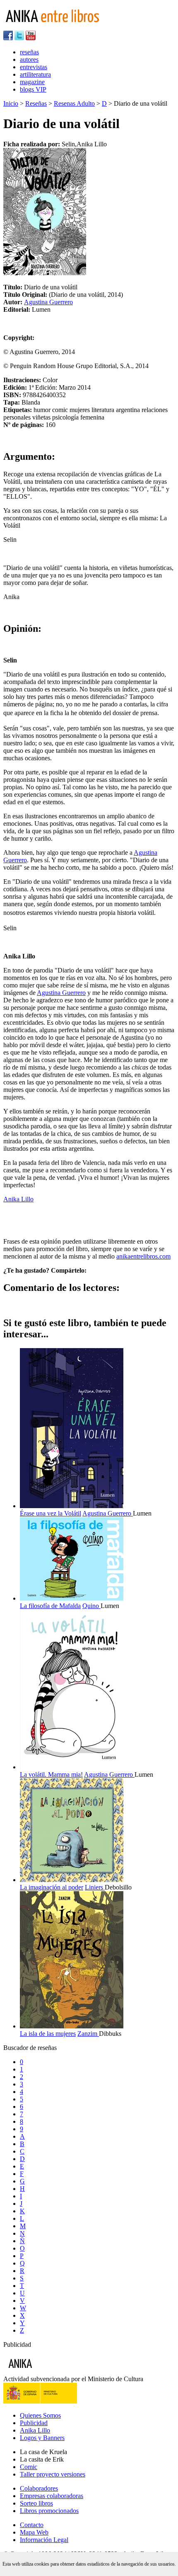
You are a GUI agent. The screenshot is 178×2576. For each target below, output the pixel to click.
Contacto (32, 2525)
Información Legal (44, 2540)
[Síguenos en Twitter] (19, 38)
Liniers (95, 1887)
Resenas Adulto (74, 103)
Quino (91, 1606)
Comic (29, 2467)
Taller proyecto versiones (53, 2474)
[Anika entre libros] (46, 2371)
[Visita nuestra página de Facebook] (8, 38)
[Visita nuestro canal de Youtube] (31, 38)
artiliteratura (35, 74)
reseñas (29, 52)
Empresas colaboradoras (52, 2496)
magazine (32, 82)
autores (29, 59)
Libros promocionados (49, 2511)
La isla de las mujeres (48, 2034)
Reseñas (36, 103)
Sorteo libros (36, 2503)
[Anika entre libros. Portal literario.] (58, 27)
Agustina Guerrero (48, 302)
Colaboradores (39, 2488)
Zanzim (88, 2034)
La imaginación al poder (52, 1887)
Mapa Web (34, 2532)
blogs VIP (33, 89)
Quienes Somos (40, 2415)
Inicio (11, 103)
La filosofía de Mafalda (50, 1606)
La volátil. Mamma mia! (51, 1774)
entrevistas (34, 67)
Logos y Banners (42, 2438)
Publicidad (34, 2423)
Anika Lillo (18, 1199)
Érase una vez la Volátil (51, 1513)
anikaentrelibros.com (143, 1256)
